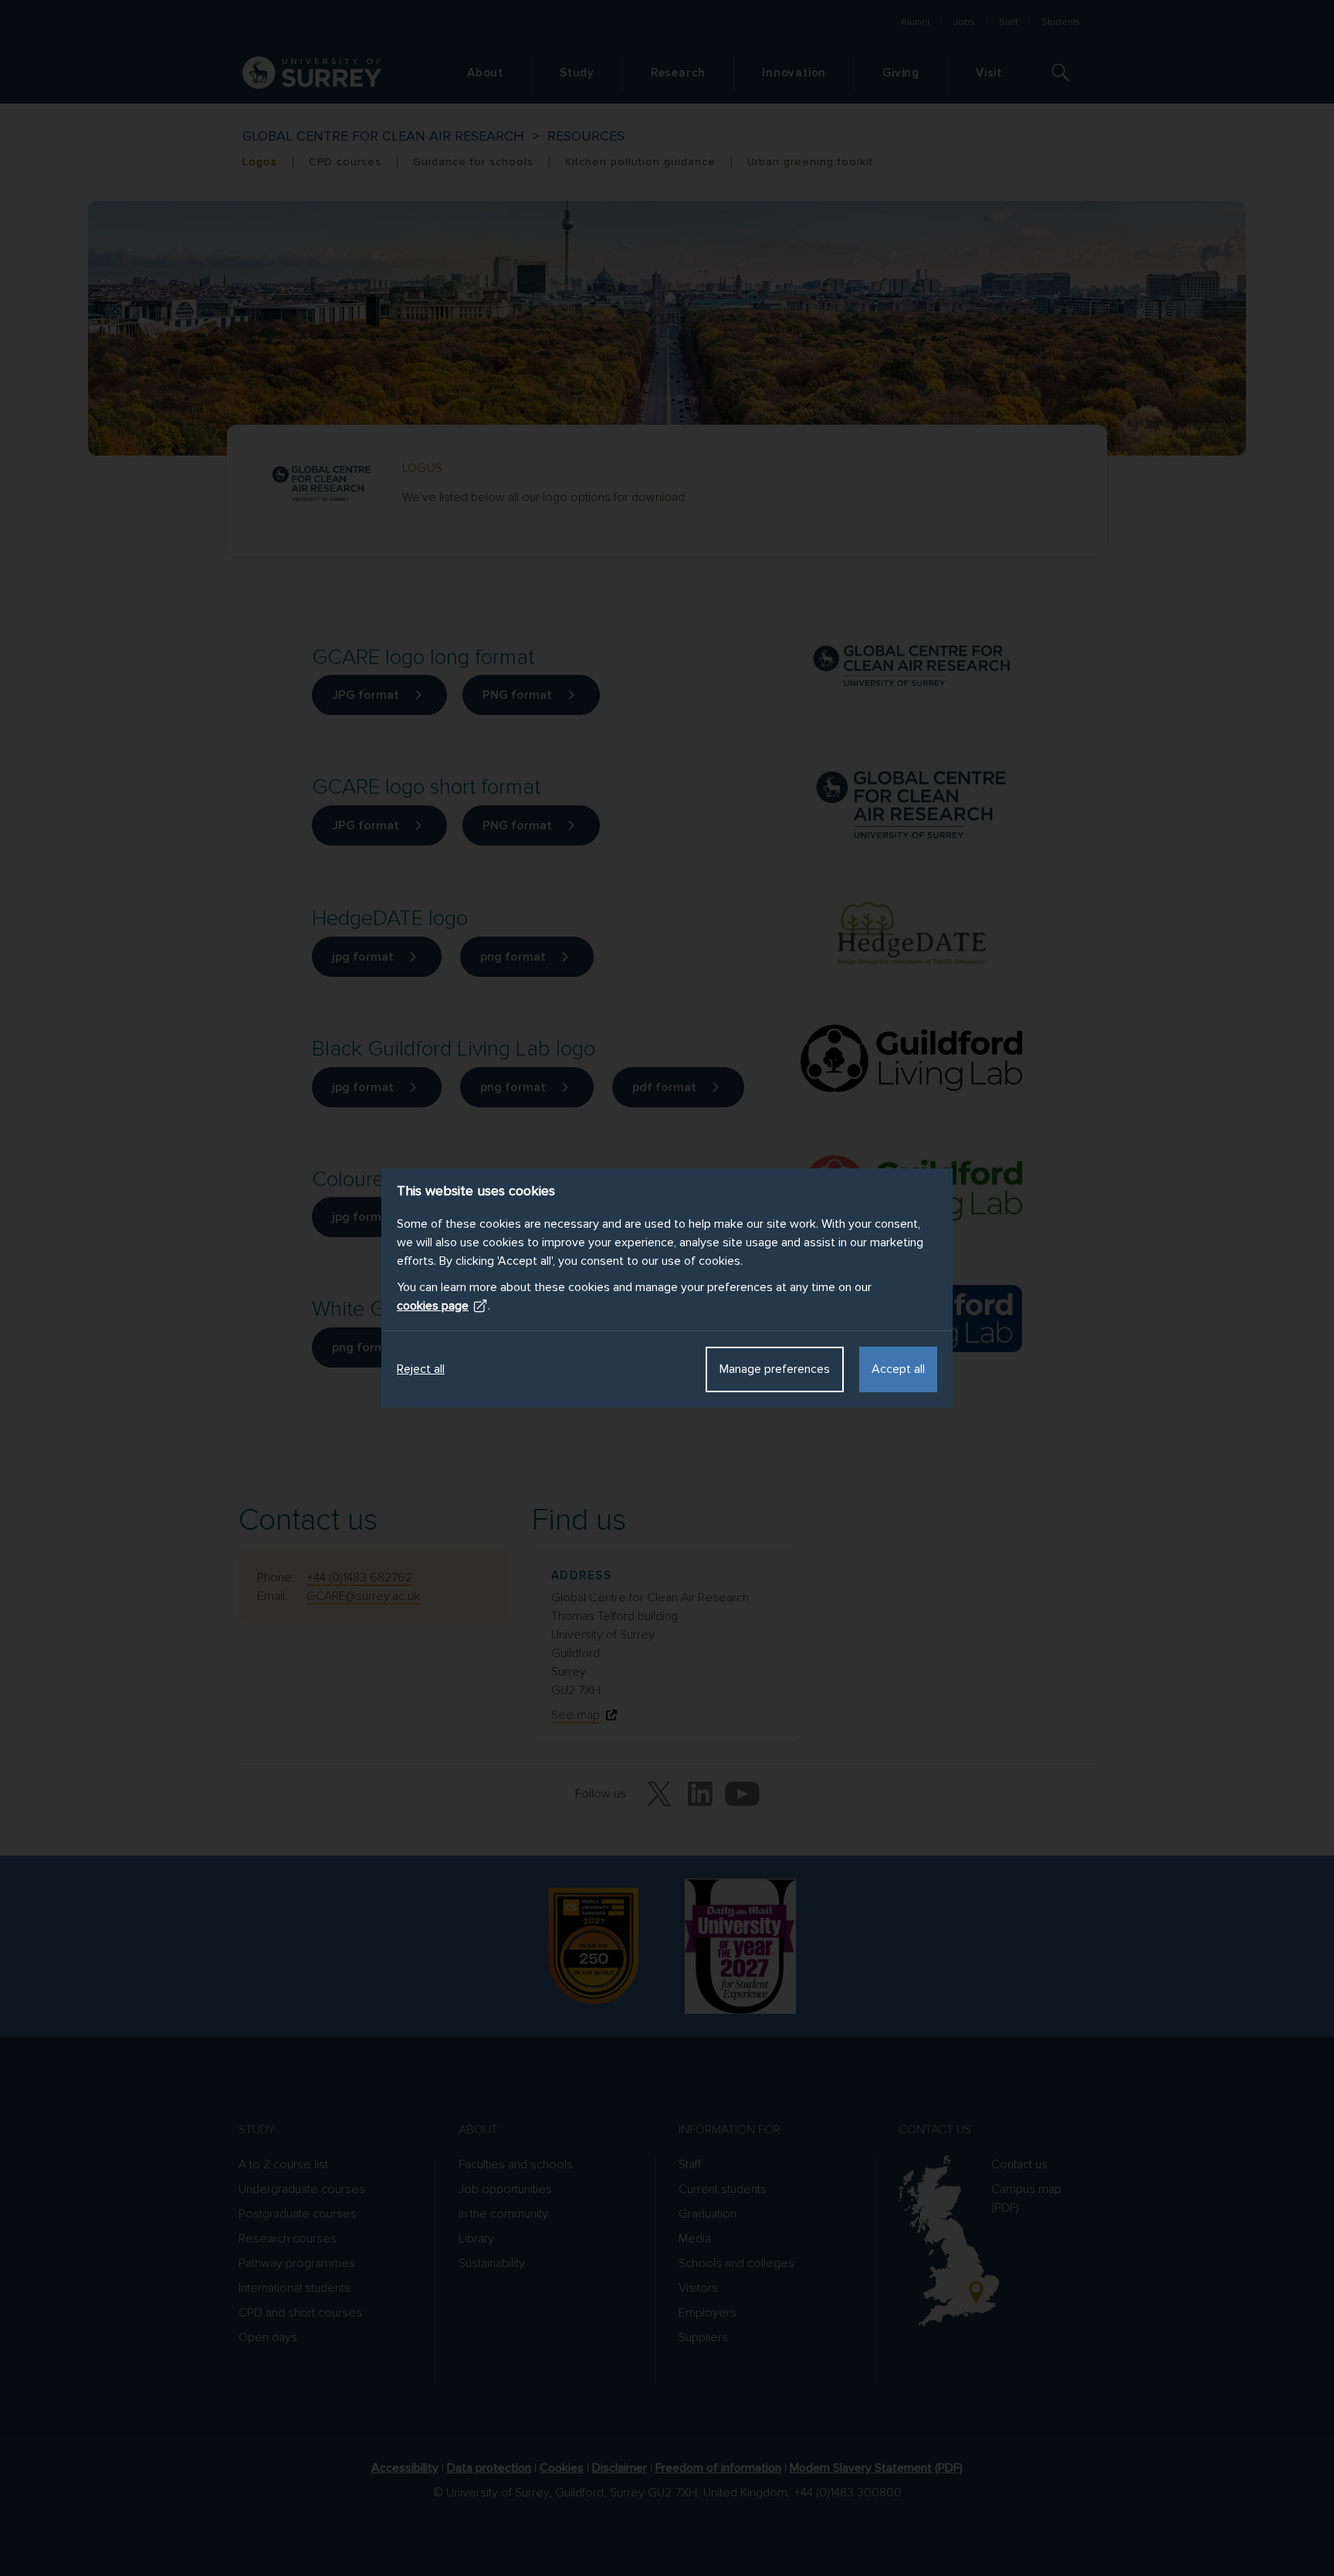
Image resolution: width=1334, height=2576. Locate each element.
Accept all (898, 1369)
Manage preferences (775, 1369)
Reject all (421, 1369)
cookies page (433, 1306)
